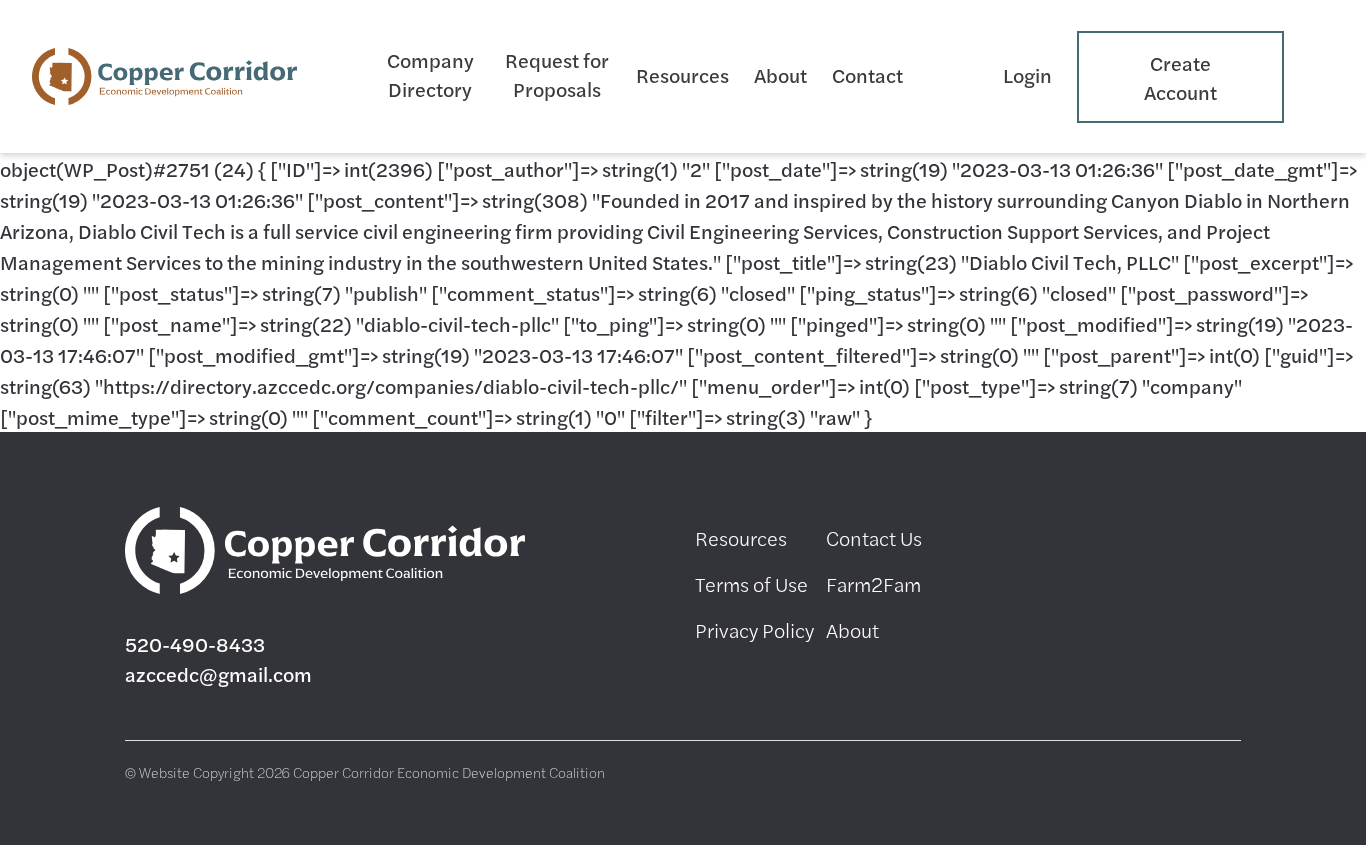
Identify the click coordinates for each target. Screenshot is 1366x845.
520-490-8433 (195, 643)
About (780, 74)
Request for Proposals (557, 74)
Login (1027, 74)
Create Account (1180, 77)
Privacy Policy (754, 629)
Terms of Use (751, 583)
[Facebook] (995, 537)
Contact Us (874, 537)
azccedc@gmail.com (218, 673)
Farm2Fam (873, 583)
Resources (682, 74)
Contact (867, 74)
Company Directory (430, 74)
